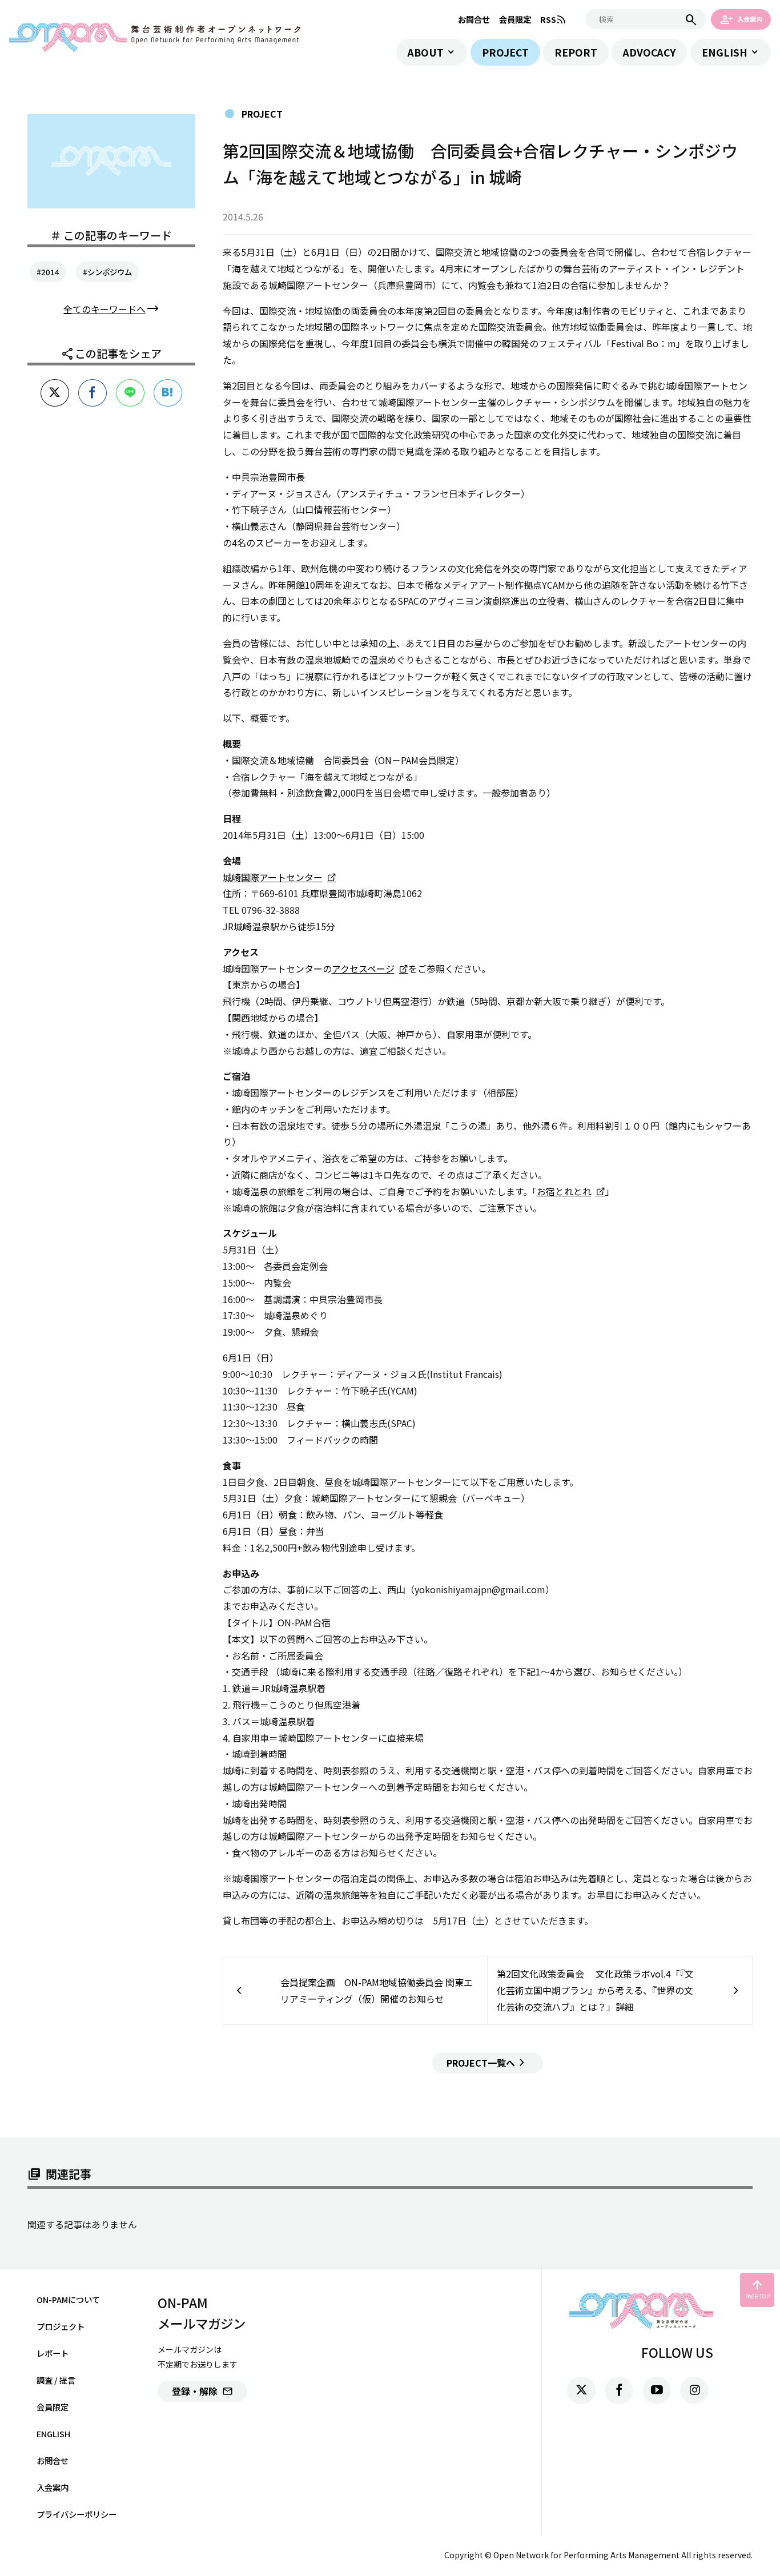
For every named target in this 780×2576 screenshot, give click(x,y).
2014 (50, 272)
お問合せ (474, 19)
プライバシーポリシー (77, 2514)
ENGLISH (725, 52)
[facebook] (619, 2390)
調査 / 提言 (56, 2380)
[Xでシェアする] (55, 393)
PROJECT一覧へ (488, 2063)
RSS (554, 19)
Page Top (757, 2289)
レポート (53, 2353)
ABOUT (426, 52)
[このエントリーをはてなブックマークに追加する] (168, 393)
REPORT (576, 52)
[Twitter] (581, 2390)
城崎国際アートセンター (273, 877)
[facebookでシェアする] (93, 393)
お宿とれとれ (564, 1191)
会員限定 (515, 19)
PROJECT (505, 52)
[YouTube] (657, 2390)
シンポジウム (110, 272)
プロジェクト (61, 2326)
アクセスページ (363, 968)
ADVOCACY (649, 52)
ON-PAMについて (68, 2299)
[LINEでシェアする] (130, 393)
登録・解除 (202, 2391)
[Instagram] (694, 2390)
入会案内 (741, 19)
